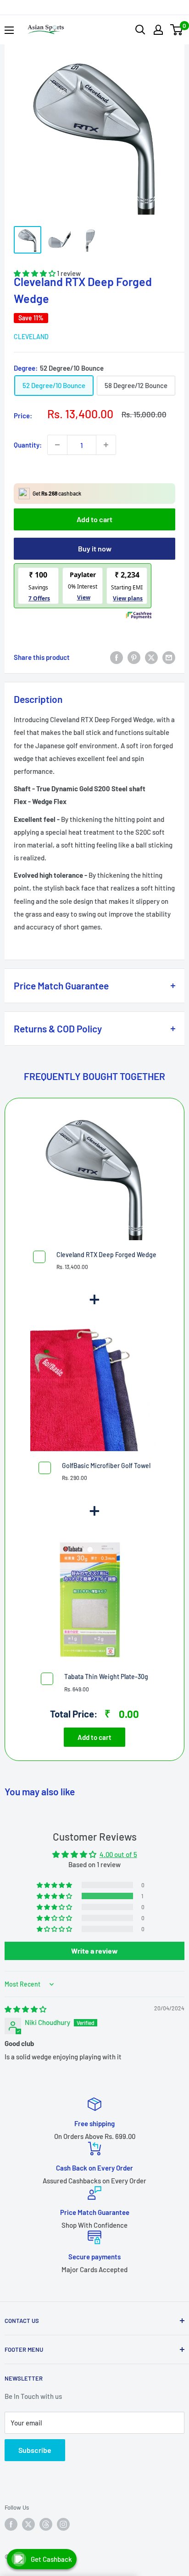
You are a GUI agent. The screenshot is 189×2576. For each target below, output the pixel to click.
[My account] (158, 30)
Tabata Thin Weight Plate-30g (106, 1677)
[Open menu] (9, 30)
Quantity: (28, 445)
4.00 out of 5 (118, 1854)
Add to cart (94, 519)
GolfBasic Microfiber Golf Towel (106, 1466)
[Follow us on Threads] (46, 2524)
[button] (55, 1896)
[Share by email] (169, 657)
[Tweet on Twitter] (151, 657)
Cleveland (31, 337)
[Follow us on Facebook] (11, 2524)
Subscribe (35, 2450)
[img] (25, 2009)
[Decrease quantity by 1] (57, 445)
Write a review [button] (94, 1951)
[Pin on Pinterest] (134, 657)
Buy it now (95, 548)
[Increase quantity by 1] (106, 445)
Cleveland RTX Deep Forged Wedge (106, 1255)
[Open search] (140, 30)
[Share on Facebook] (117, 657)
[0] (177, 30)
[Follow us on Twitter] (28, 2524)
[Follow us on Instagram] (63, 2524)
